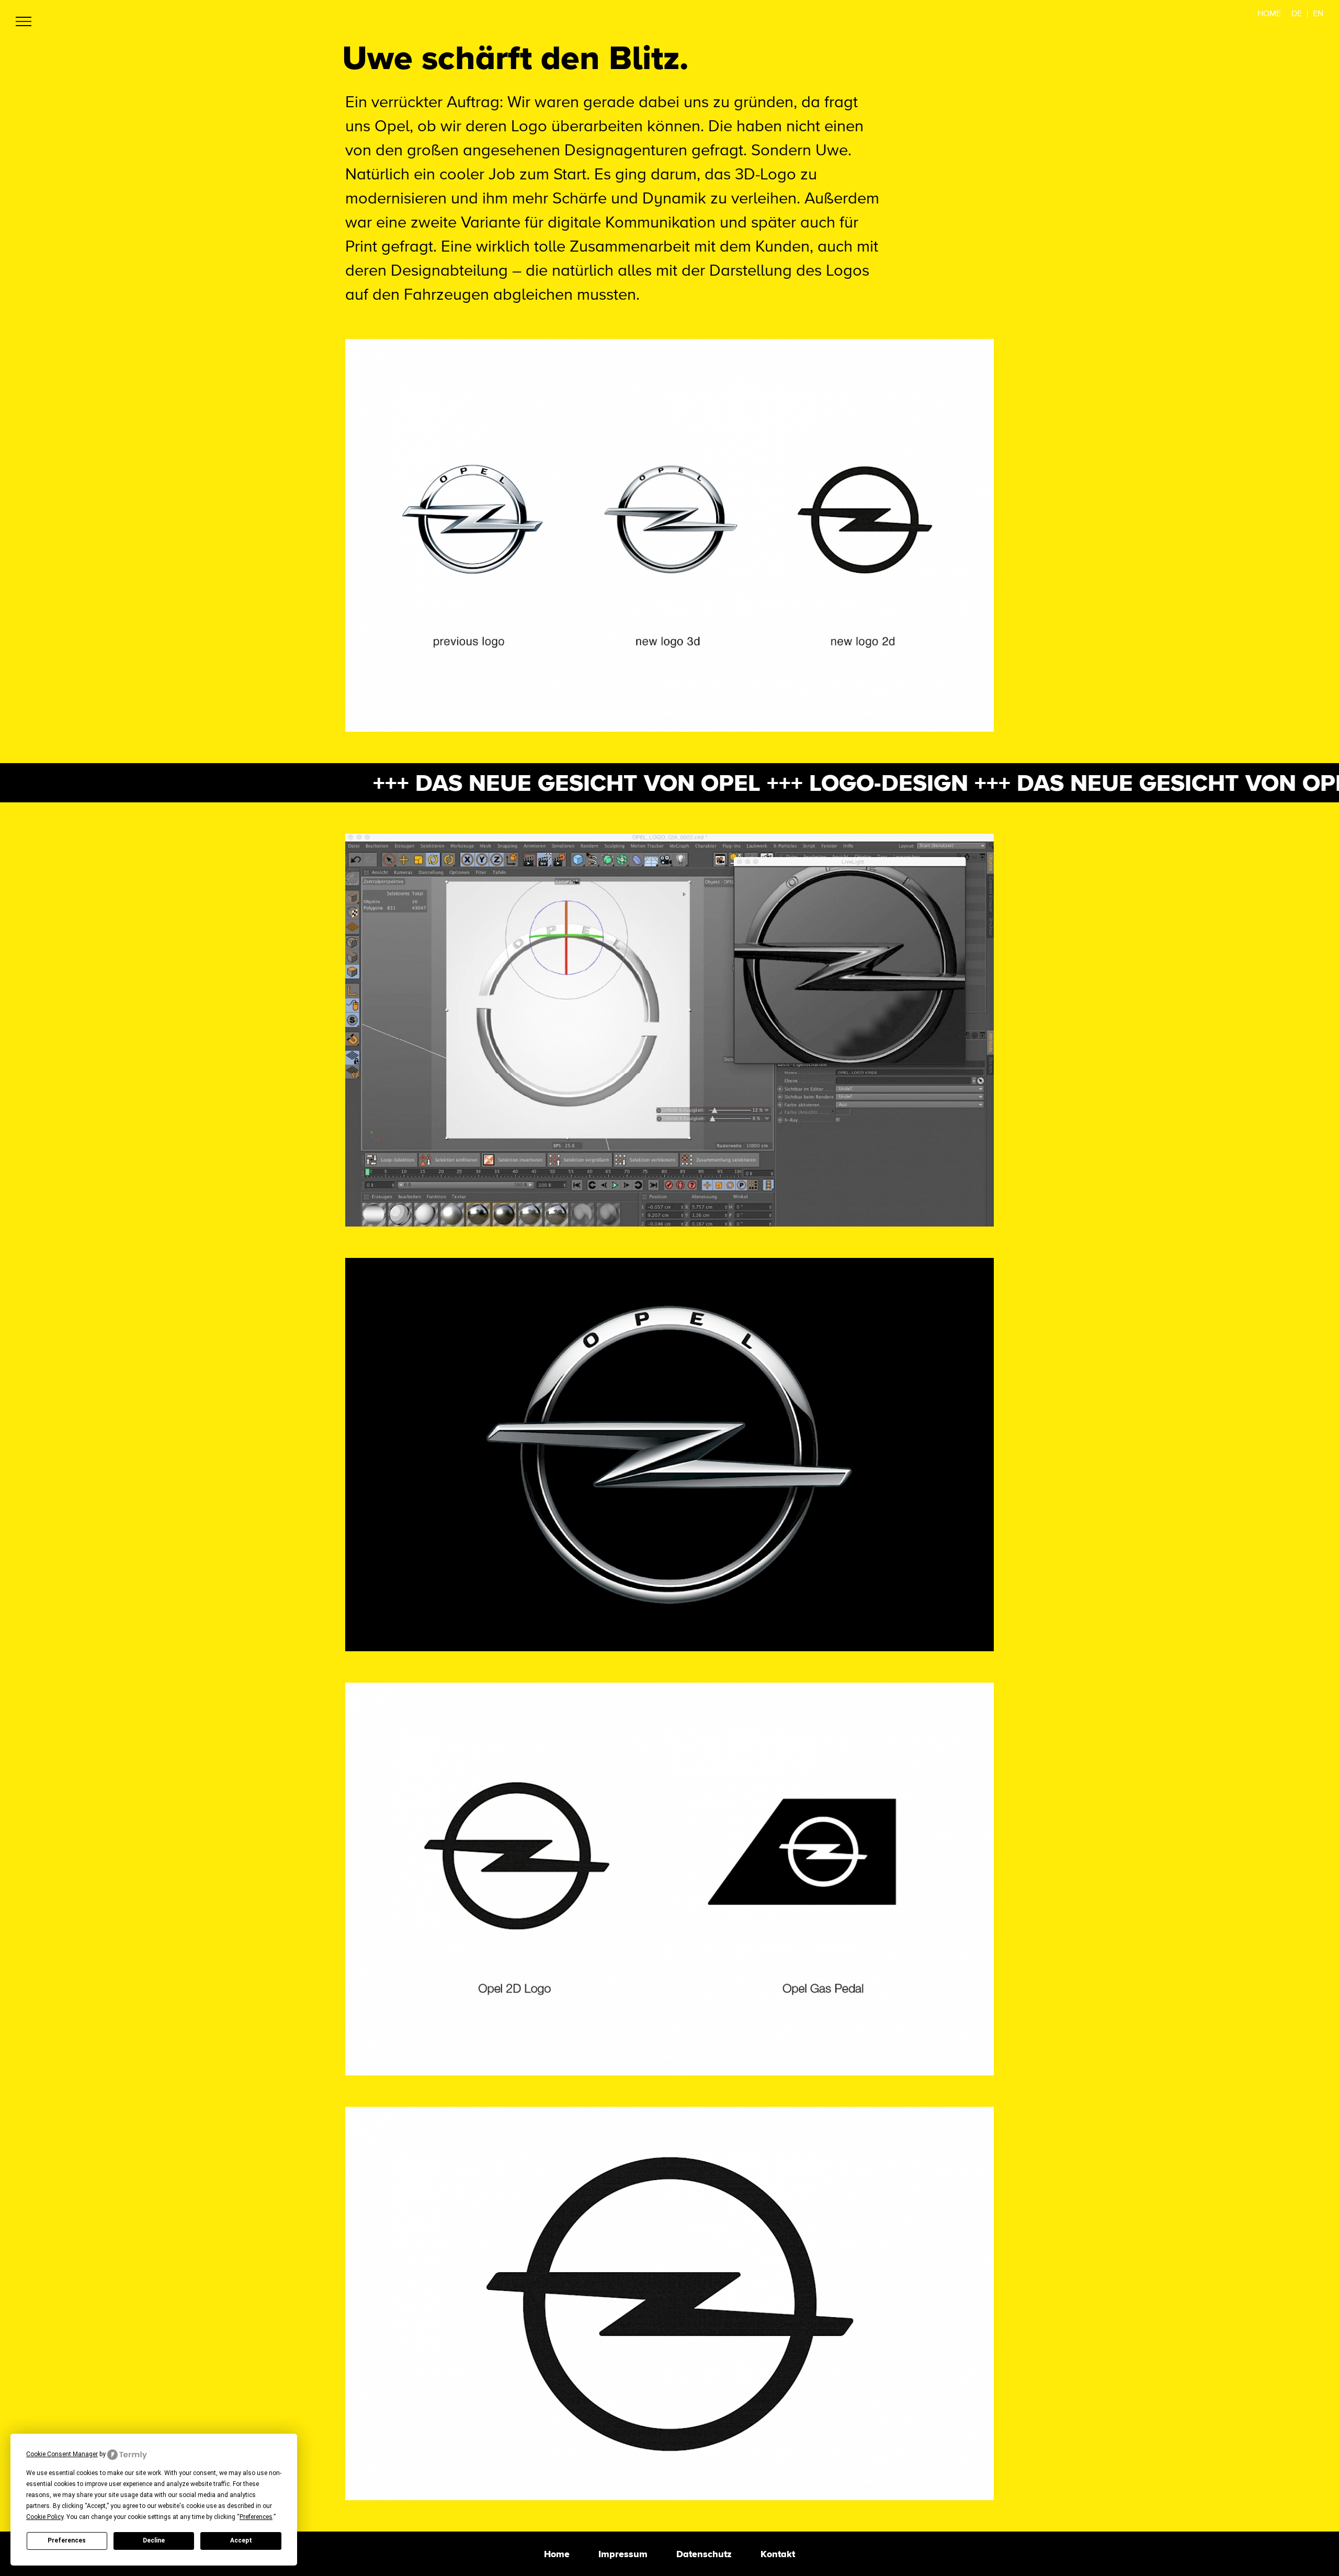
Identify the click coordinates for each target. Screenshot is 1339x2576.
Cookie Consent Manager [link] (62, 2454)
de (1297, 14)
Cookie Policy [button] (45, 2517)
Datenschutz (704, 2554)
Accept (241, 2540)
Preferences (67, 2540)
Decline (154, 2540)
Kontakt (778, 2554)
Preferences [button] (256, 2517)
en (1318, 14)
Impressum (623, 2554)
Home (1269, 14)
